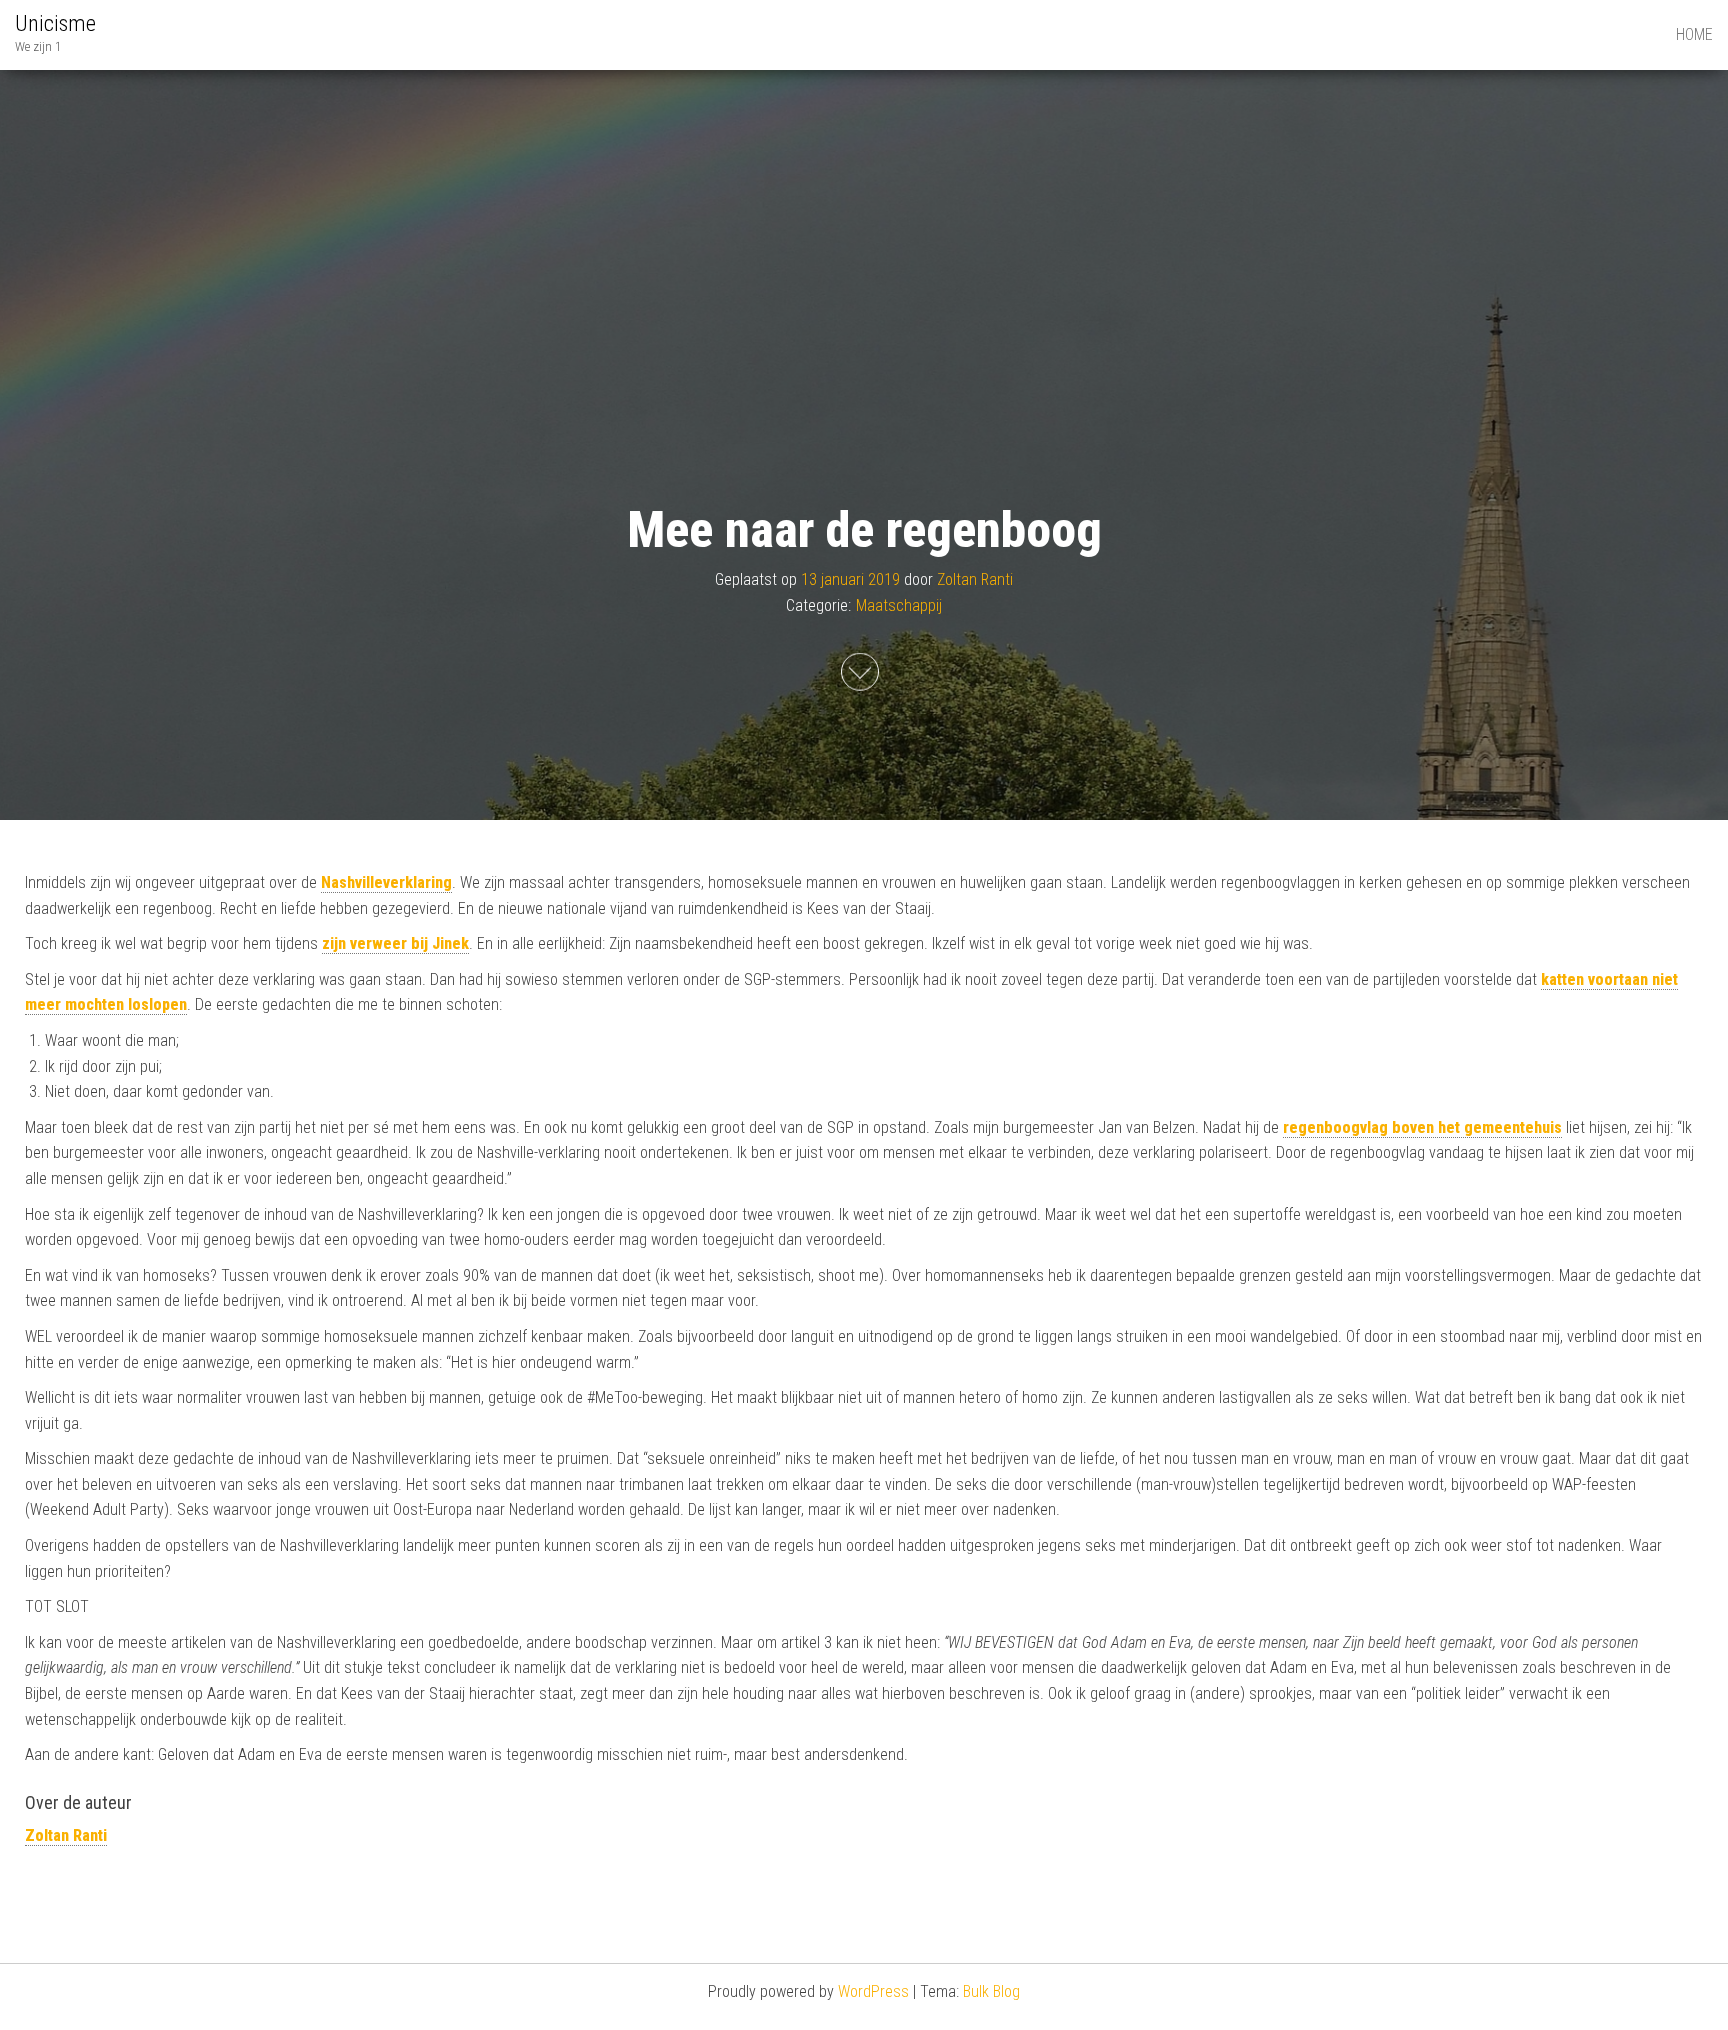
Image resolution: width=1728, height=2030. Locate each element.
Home (1694, 34)
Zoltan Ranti (975, 579)
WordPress (873, 1991)
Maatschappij (899, 604)
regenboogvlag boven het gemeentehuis (1422, 1127)
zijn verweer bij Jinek (395, 943)
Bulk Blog (991, 1991)
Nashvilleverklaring (386, 882)
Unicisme (55, 23)
